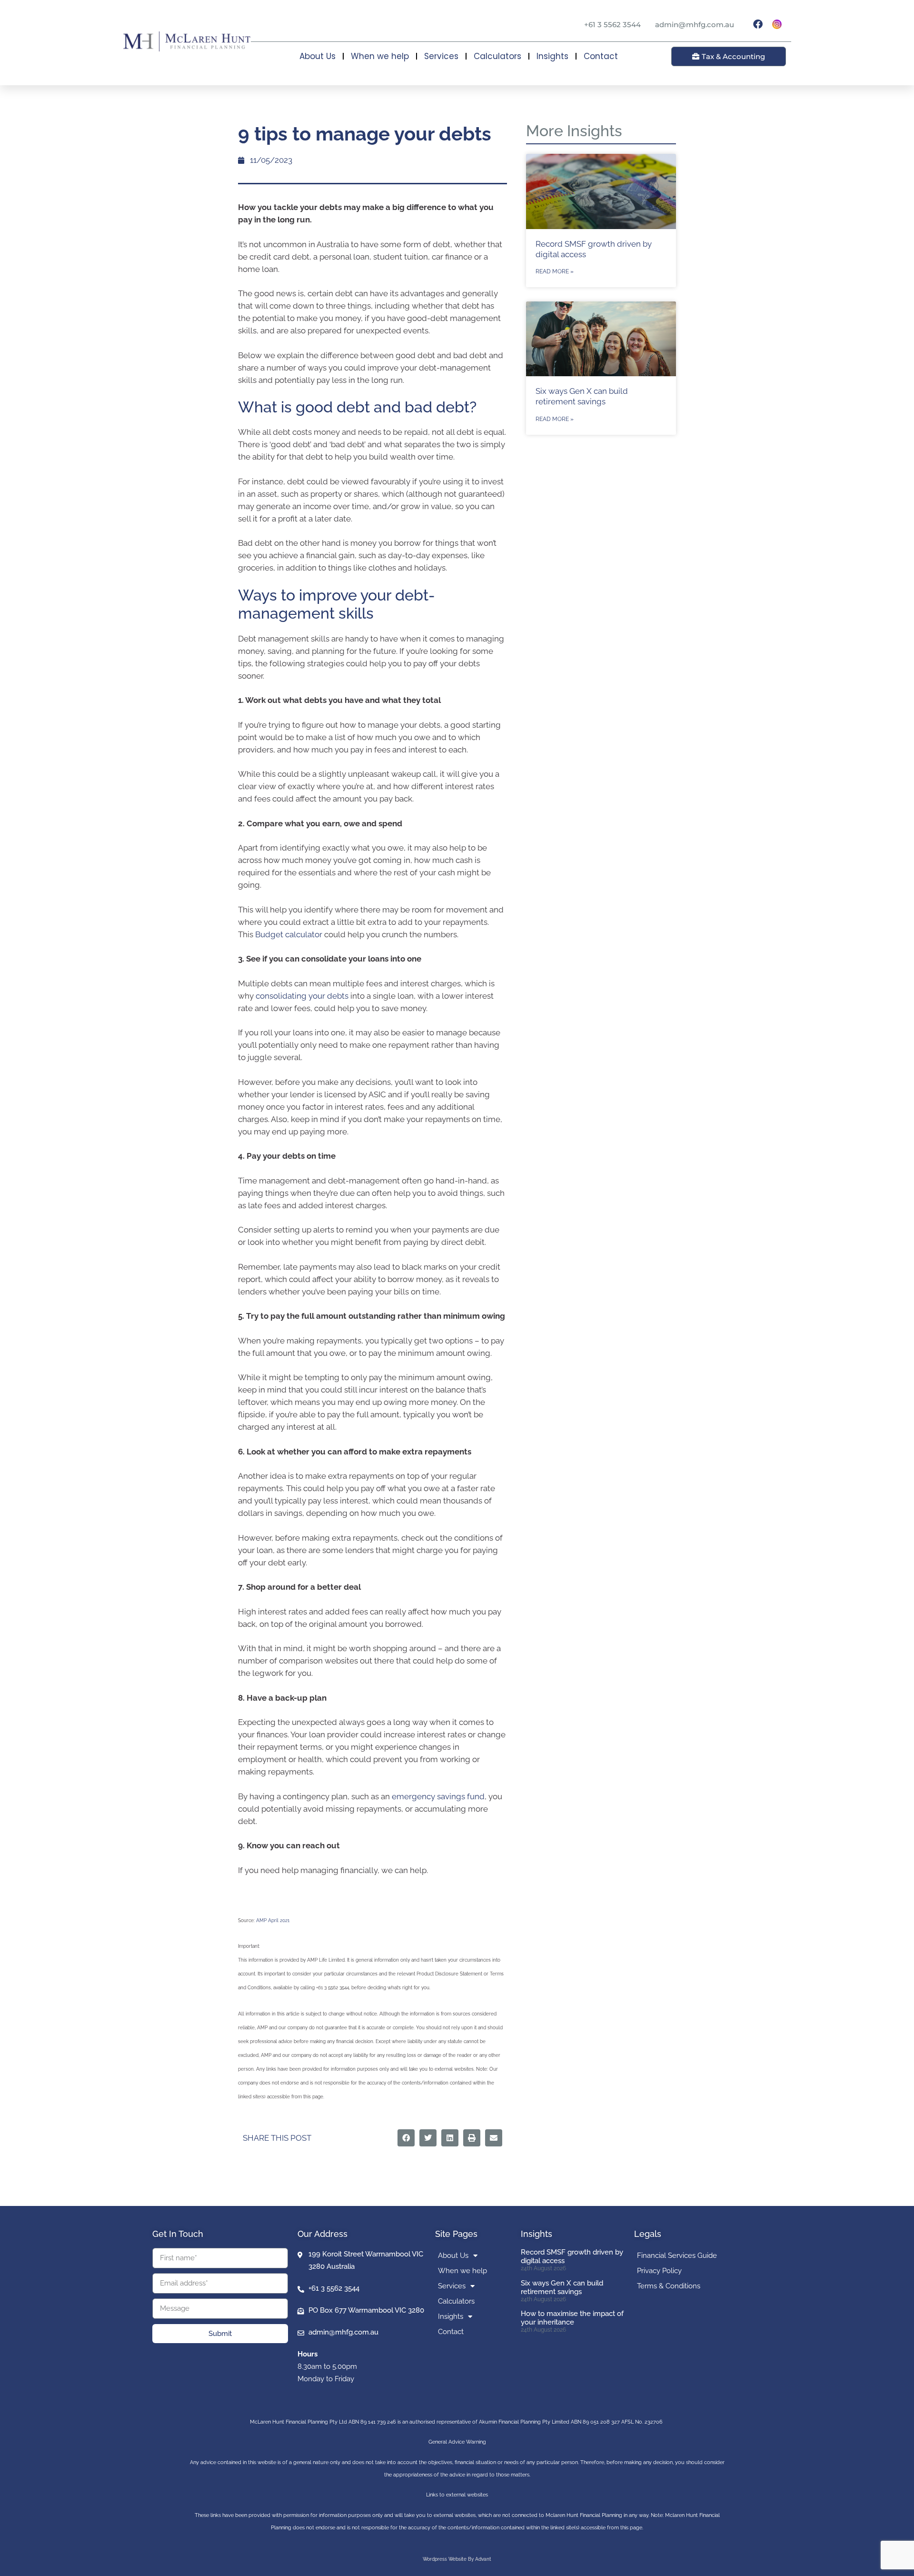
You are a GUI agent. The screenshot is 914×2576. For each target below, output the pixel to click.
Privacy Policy (659, 2271)
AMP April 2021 (273, 1920)
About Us (318, 56)
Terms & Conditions (669, 2286)
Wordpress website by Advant (457, 2559)
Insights (552, 56)
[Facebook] (758, 24)
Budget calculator (289, 934)
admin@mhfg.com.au (695, 25)
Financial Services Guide (677, 2255)
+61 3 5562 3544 (612, 25)
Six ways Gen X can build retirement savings (562, 2287)
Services (441, 56)
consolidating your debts (302, 996)
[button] (406, 2138)
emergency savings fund (438, 1796)
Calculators (497, 56)
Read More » (555, 271)
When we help (380, 56)
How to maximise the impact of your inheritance (572, 2318)
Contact (601, 56)
